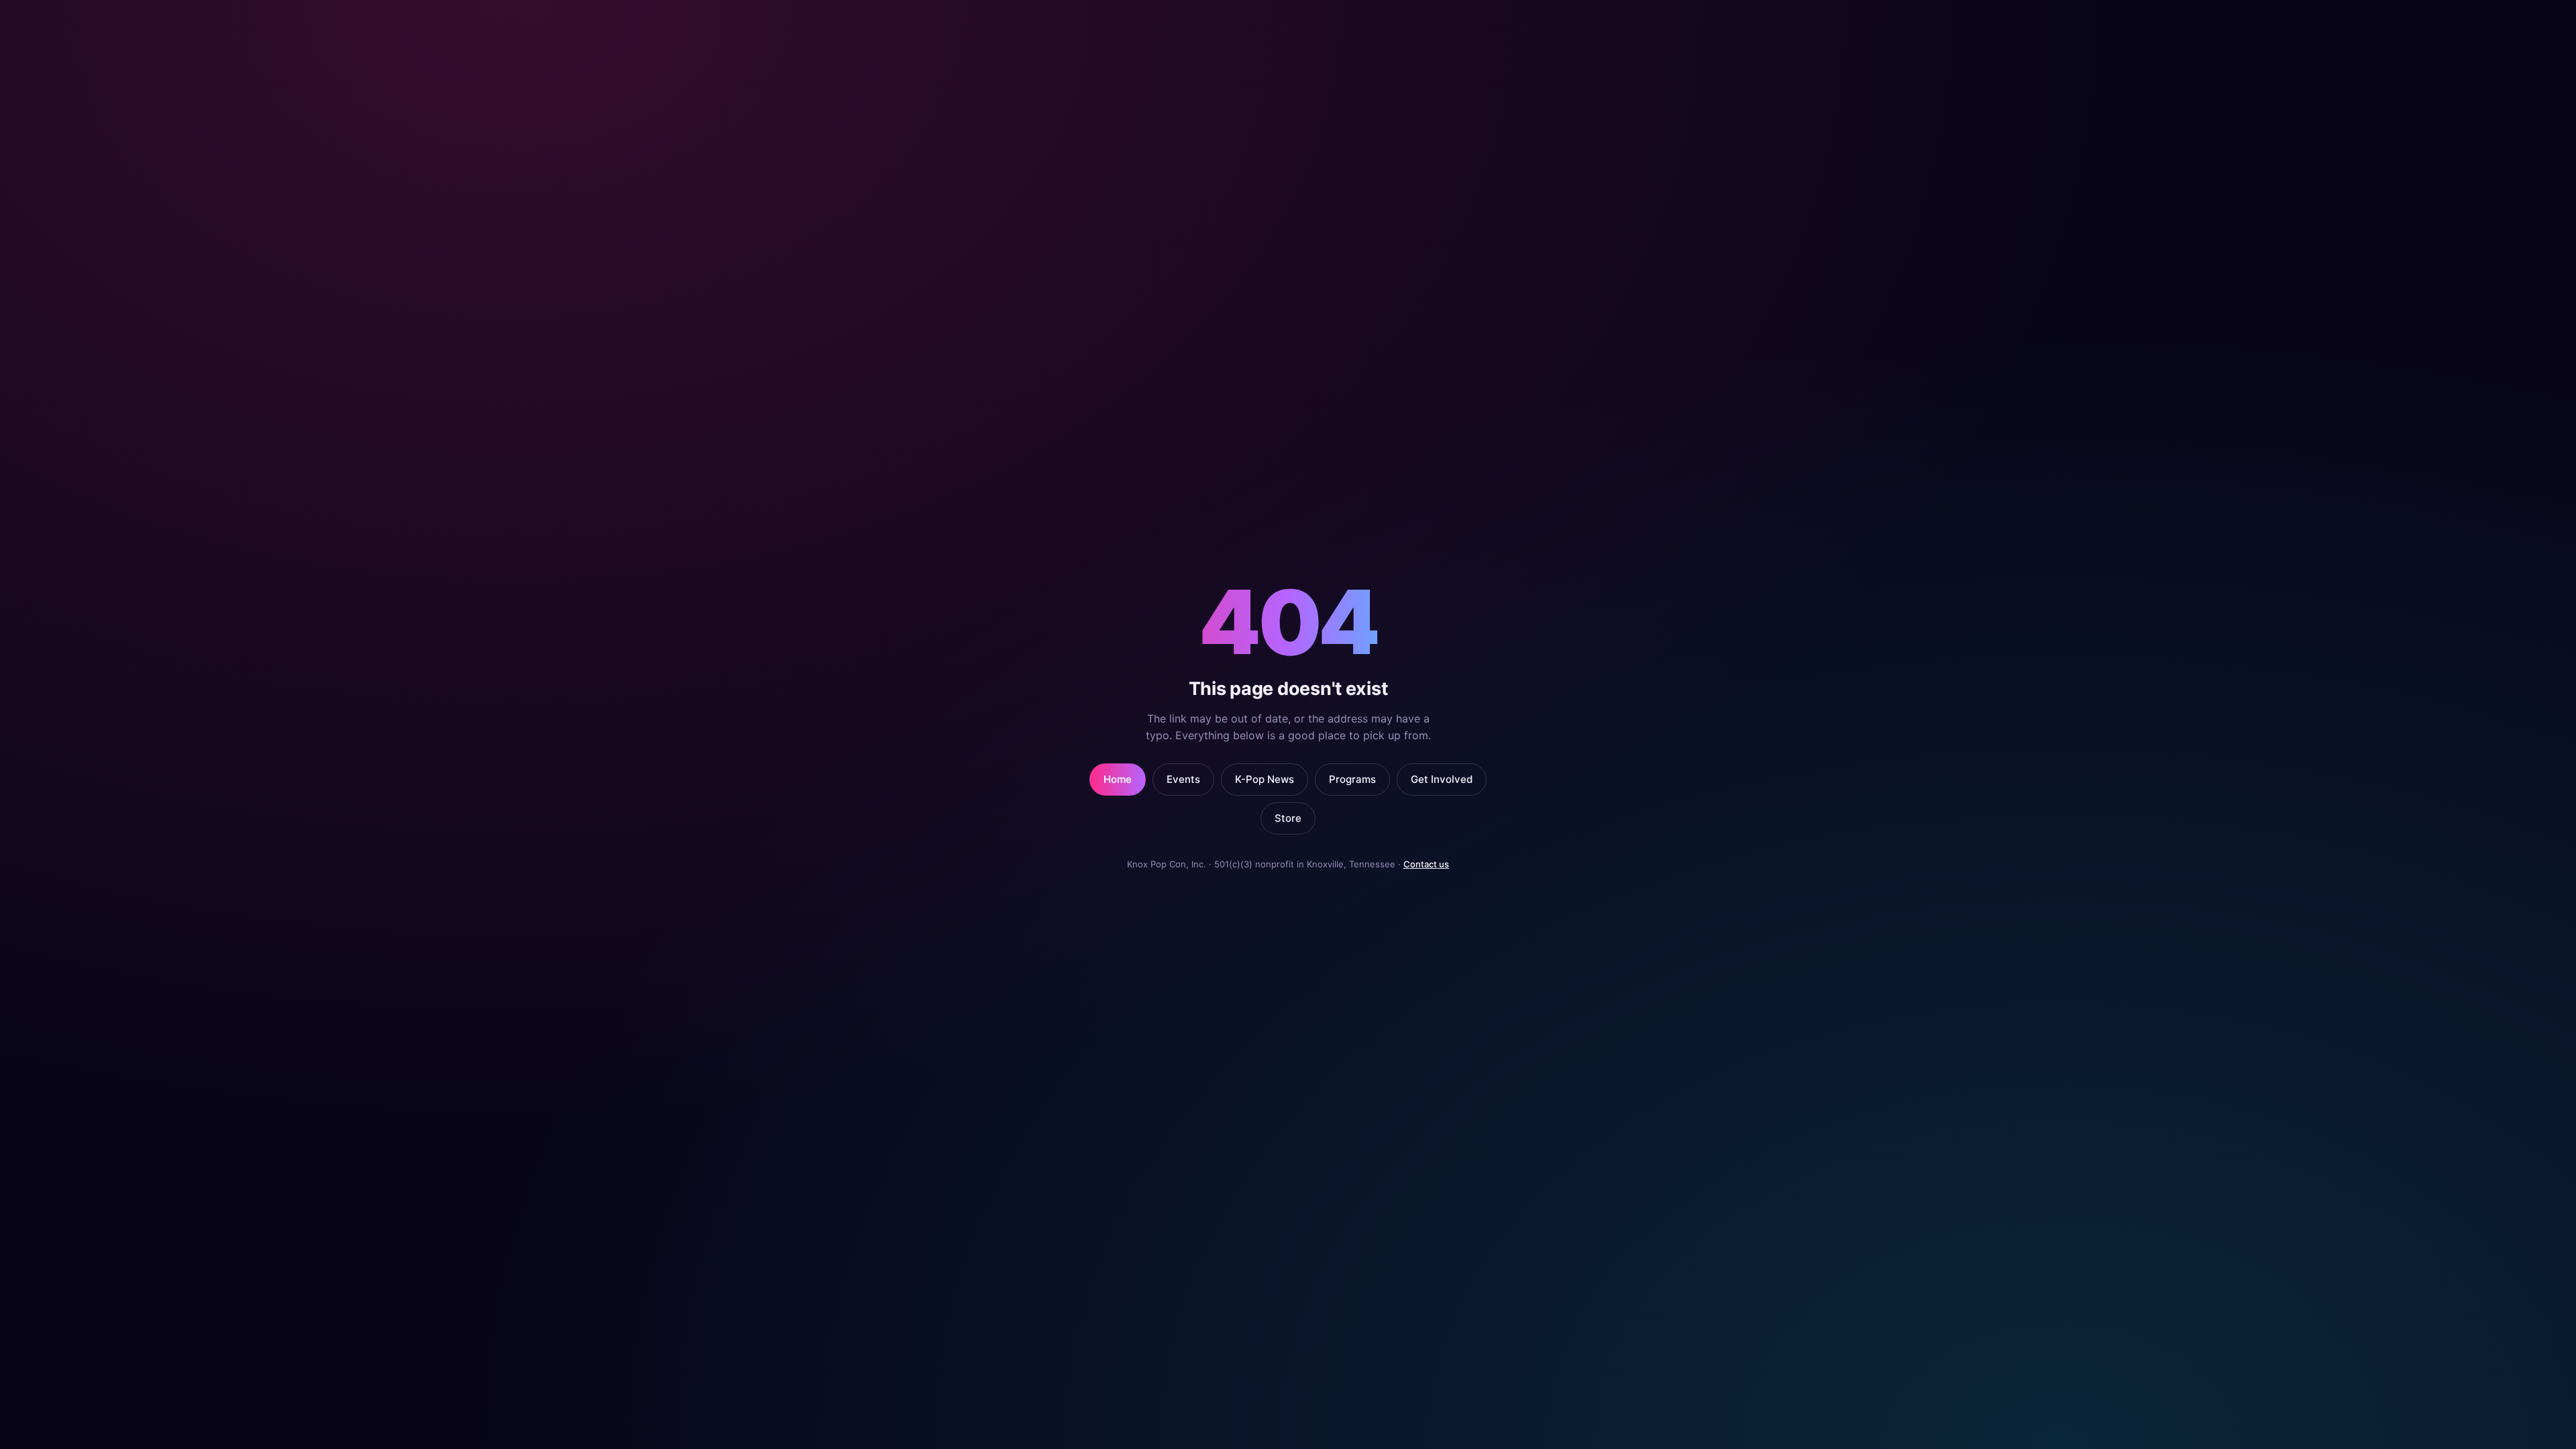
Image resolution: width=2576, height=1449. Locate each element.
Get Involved (1442, 779)
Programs (1352, 779)
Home (1118, 779)
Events (1183, 779)
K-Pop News (1265, 779)
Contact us (1426, 864)
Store (1288, 818)
